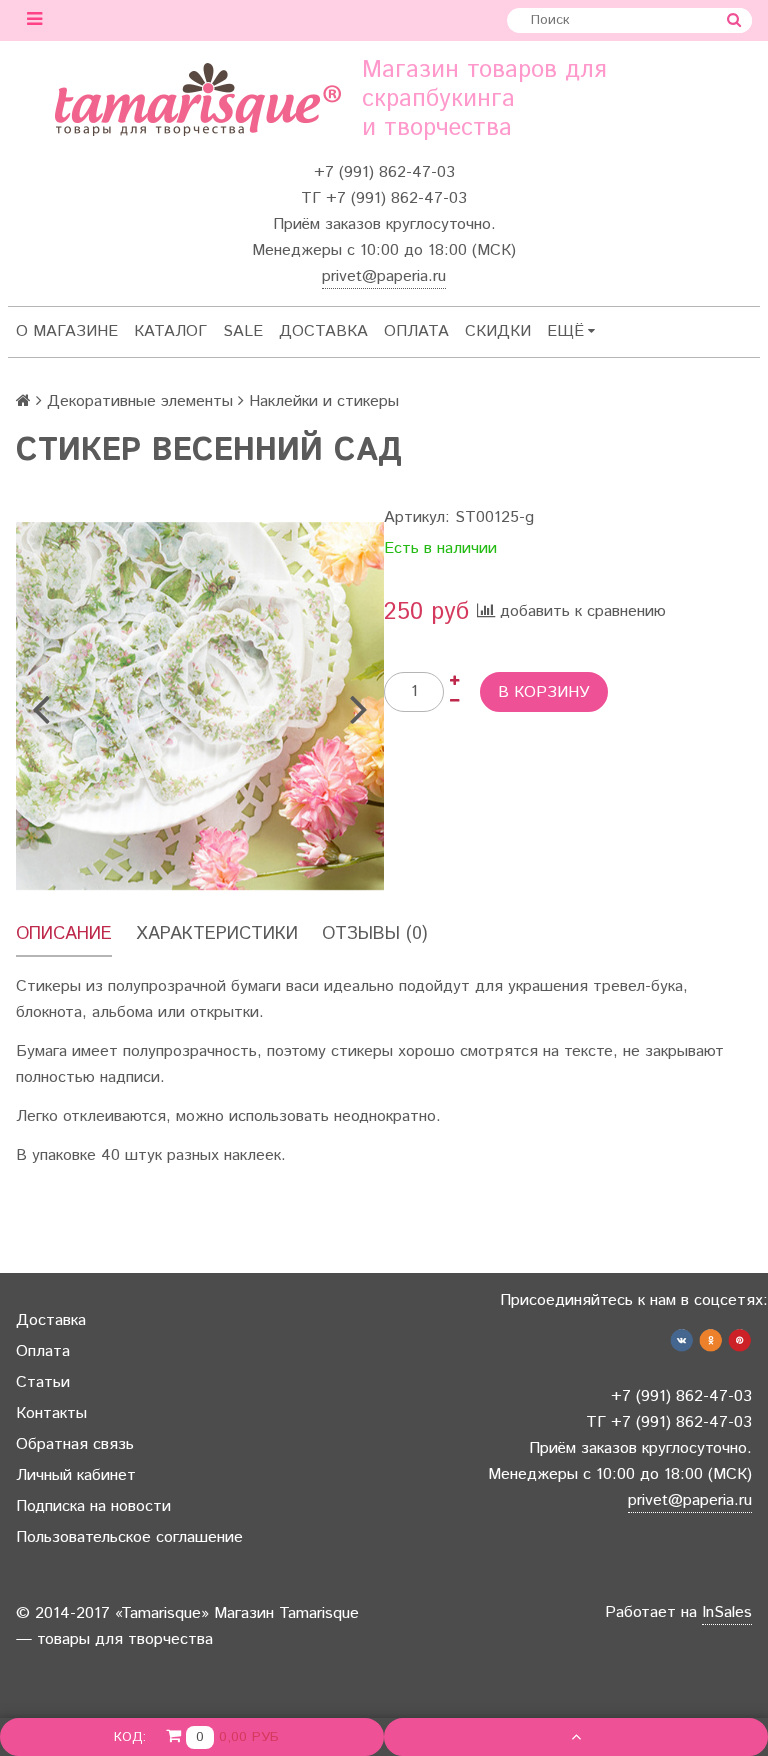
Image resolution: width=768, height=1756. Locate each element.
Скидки (498, 331)
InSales (727, 1612)
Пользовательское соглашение (129, 1537)
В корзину (544, 692)
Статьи (43, 1382)
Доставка (323, 331)
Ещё (565, 331)
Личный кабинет (76, 1475)
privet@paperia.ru (384, 276)
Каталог (170, 331)
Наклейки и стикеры (324, 401)
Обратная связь (75, 1444)
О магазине (67, 331)
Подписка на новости (93, 1506)
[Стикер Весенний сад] (200, 706)
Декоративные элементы (140, 401)
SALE (243, 331)
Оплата (416, 331)
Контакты (51, 1413)
